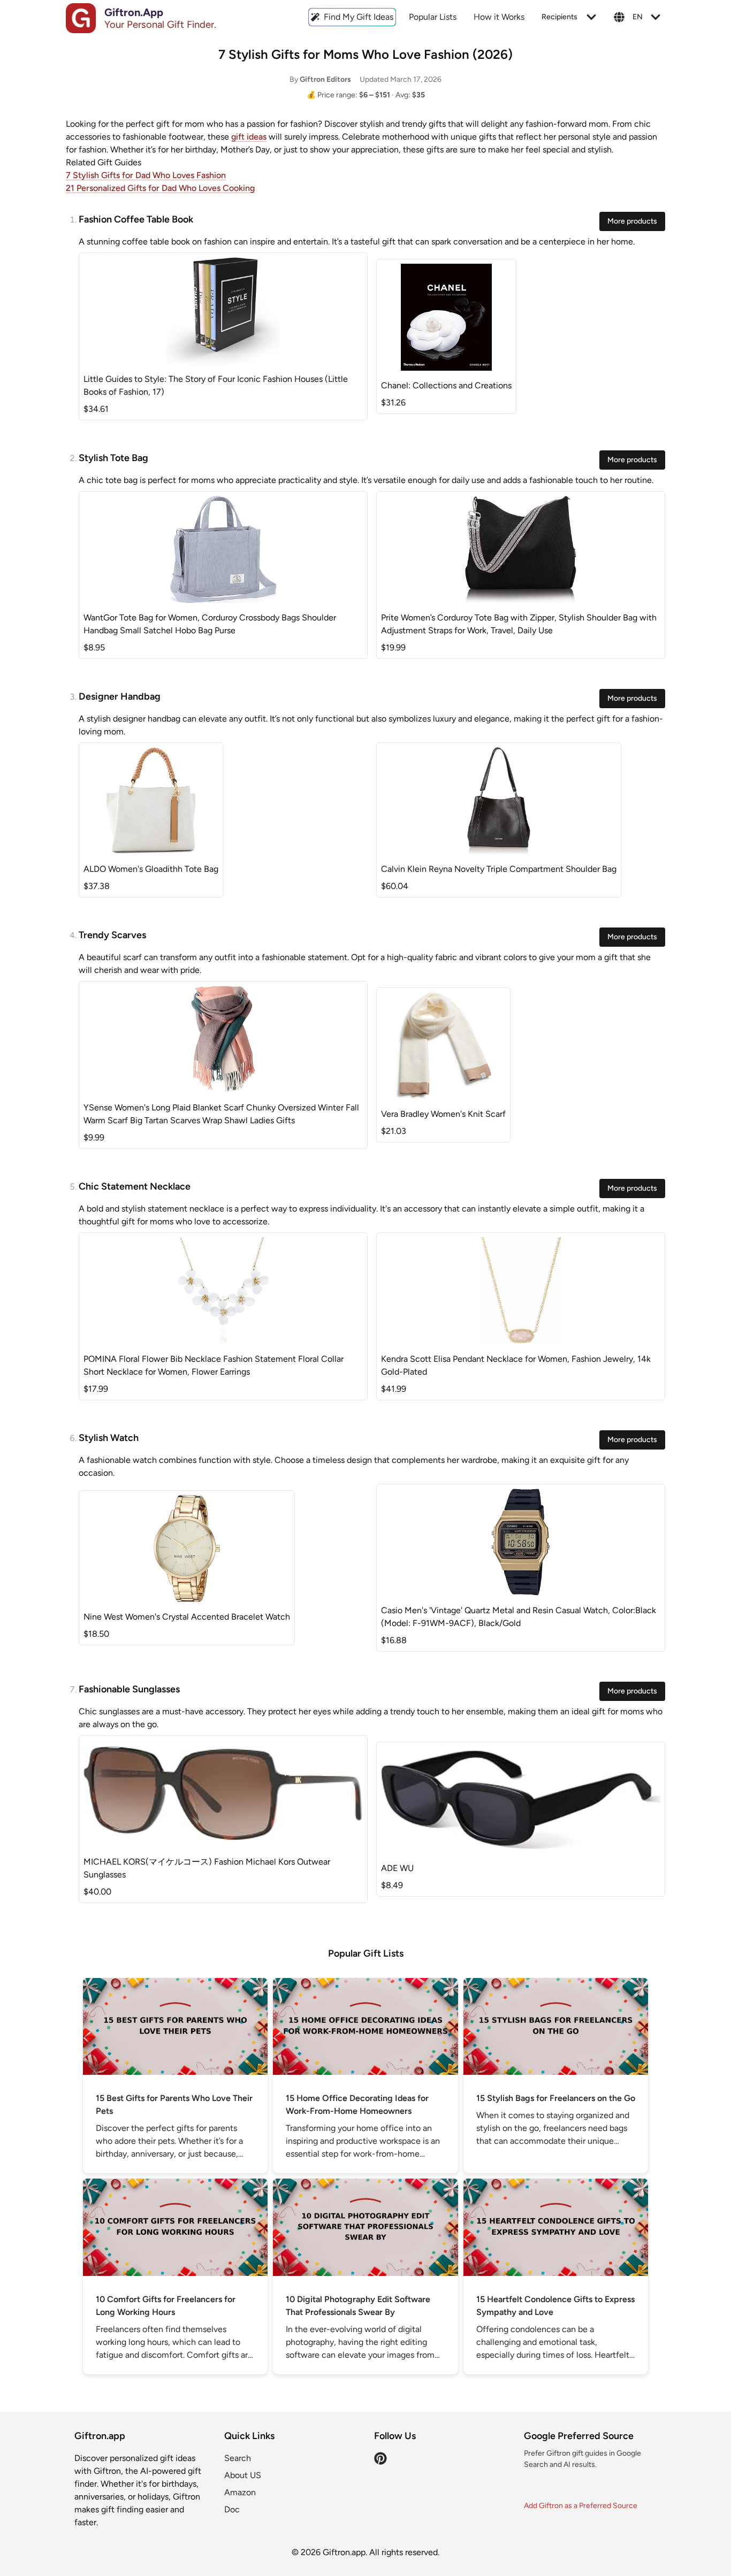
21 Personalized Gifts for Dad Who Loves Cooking (160, 188)
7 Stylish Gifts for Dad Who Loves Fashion (146, 175)
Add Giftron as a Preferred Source (581, 2506)
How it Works (499, 17)
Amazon (240, 2492)
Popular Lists (433, 17)
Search (238, 2458)
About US (243, 2475)
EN (638, 17)
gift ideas (249, 137)
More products (632, 221)
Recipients (559, 17)
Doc (232, 2509)
